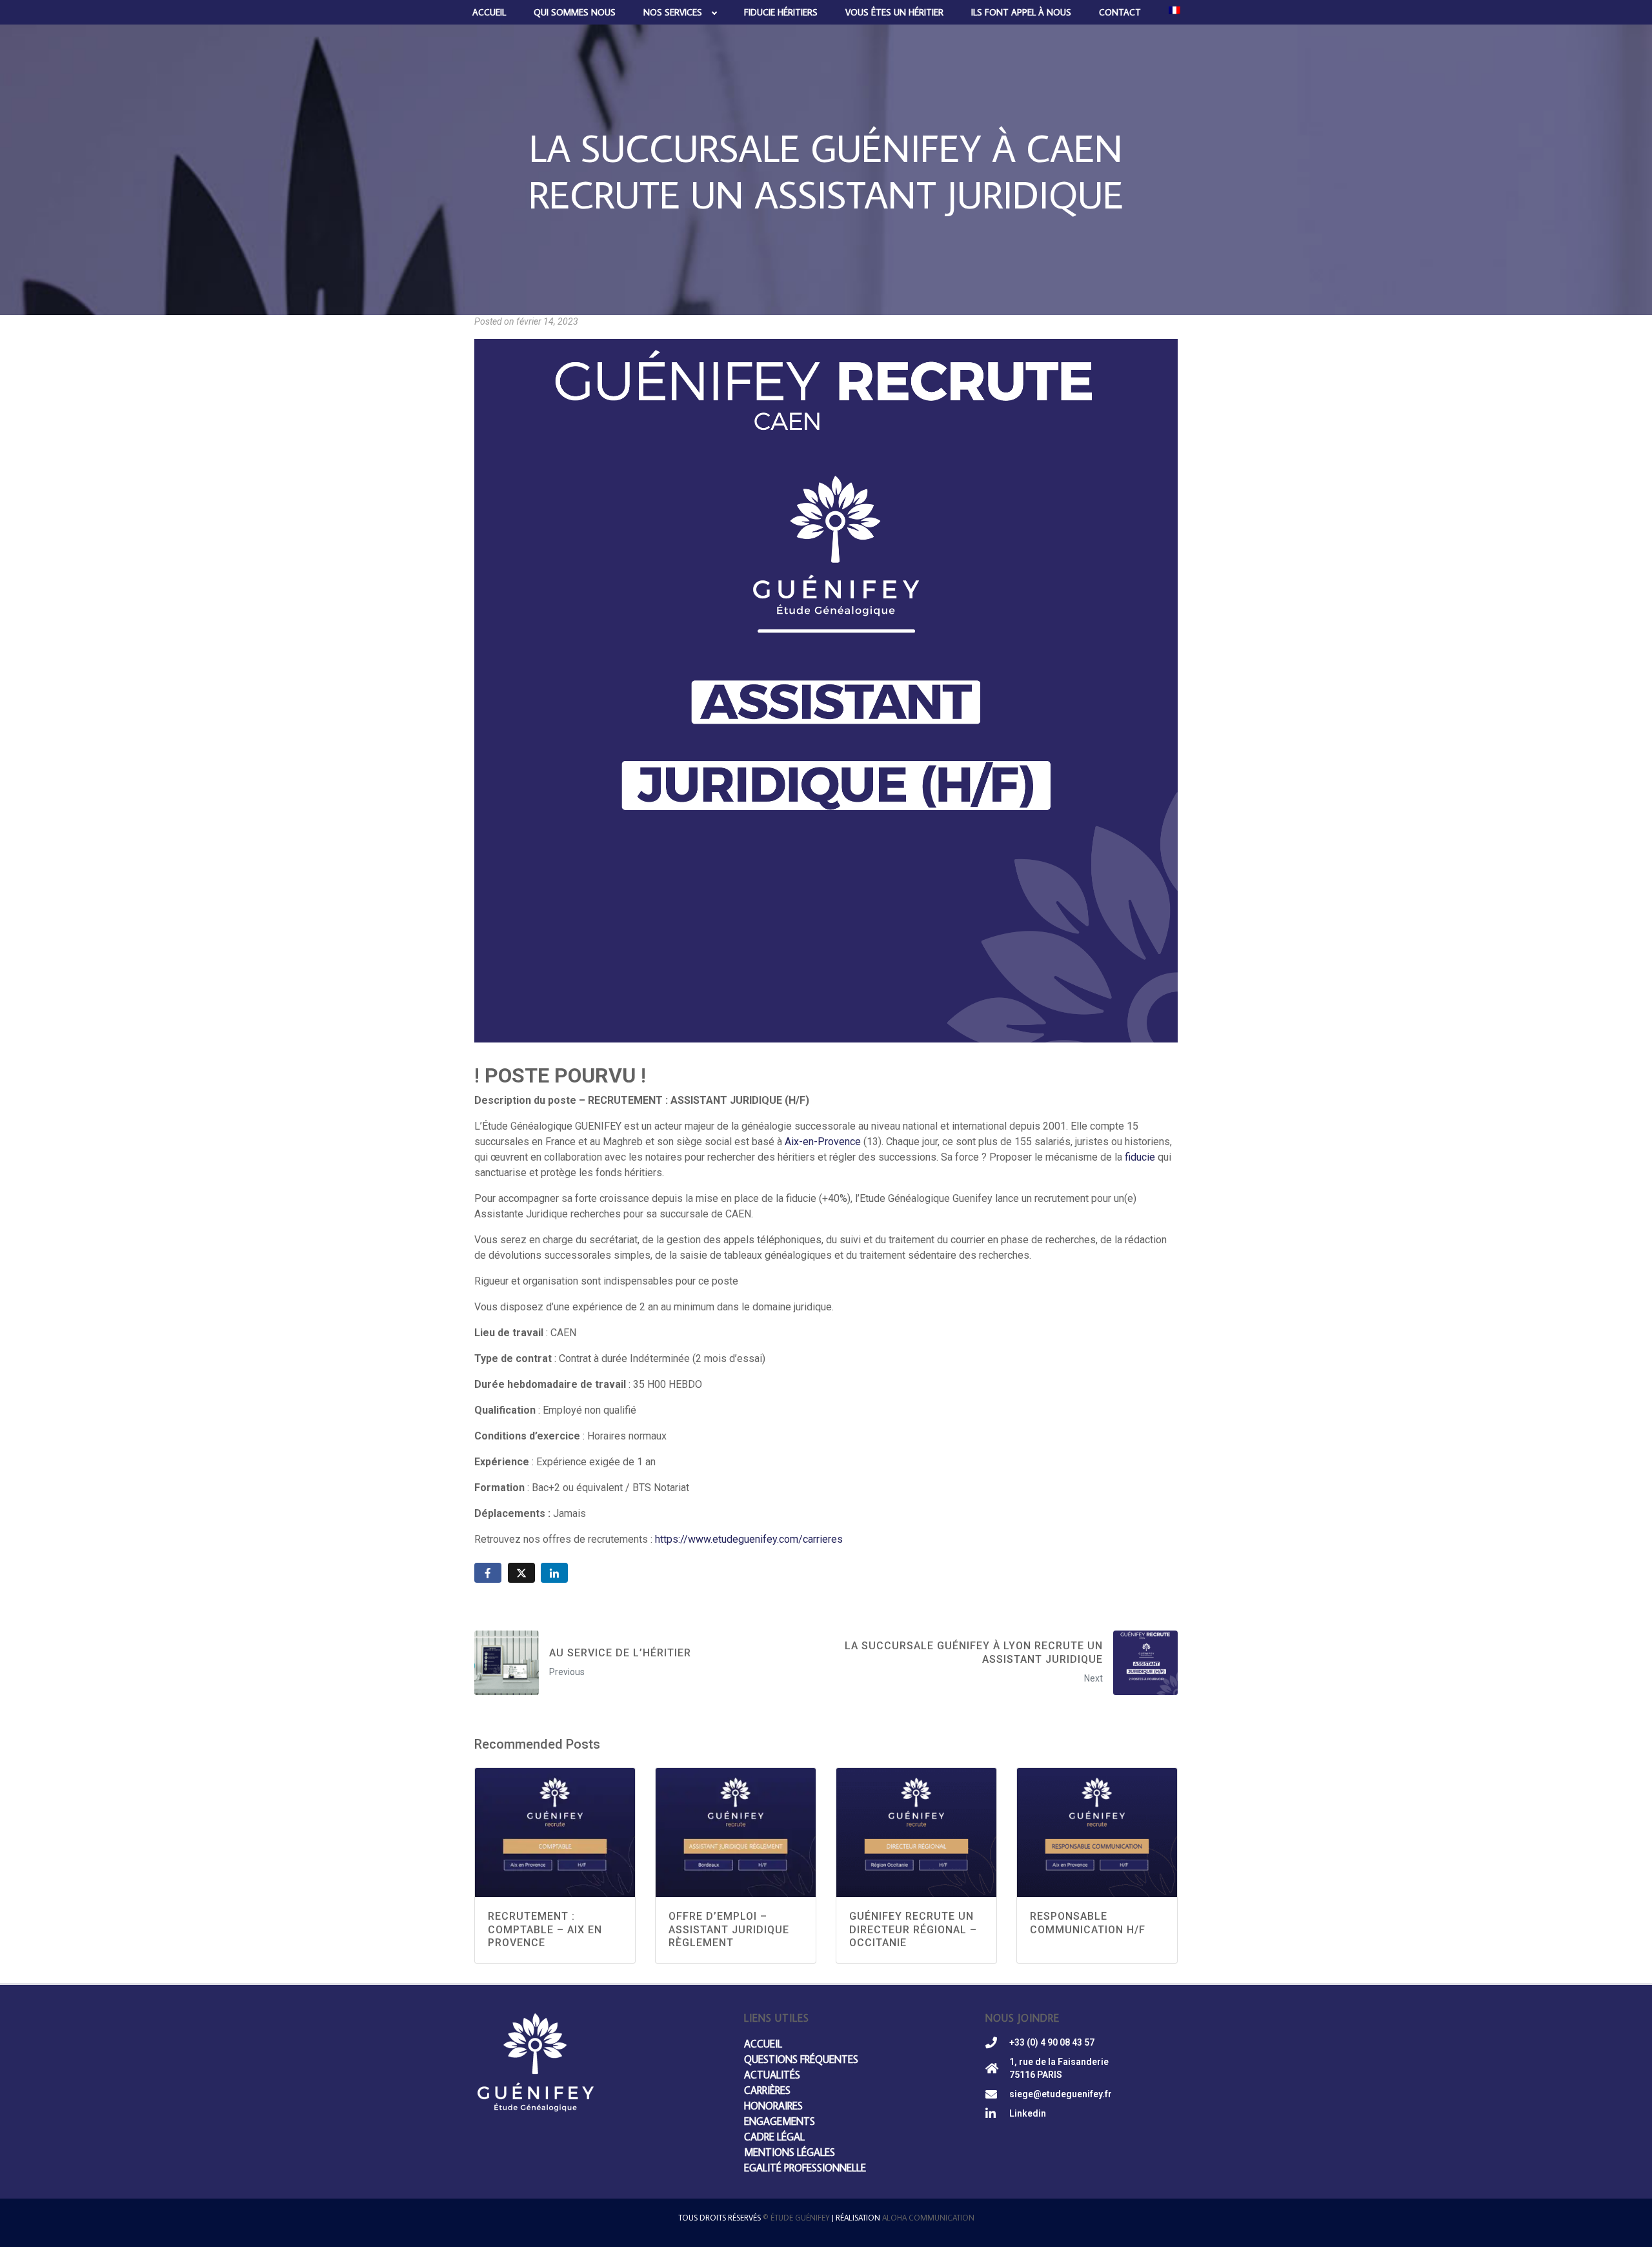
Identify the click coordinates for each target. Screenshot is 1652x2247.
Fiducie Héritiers (781, 12)
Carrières (767, 2090)
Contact (1120, 12)
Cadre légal (774, 2137)
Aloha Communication (928, 2218)
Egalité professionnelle (805, 2168)
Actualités (772, 2075)
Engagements (780, 2121)
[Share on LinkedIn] (554, 1573)
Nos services (673, 12)
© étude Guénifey (796, 2218)
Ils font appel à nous (1021, 12)
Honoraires (773, 2106)
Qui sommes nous (575, 12)
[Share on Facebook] (488, 1573)
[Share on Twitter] (521, 1573)
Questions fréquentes (801, 2059)
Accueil (489, 12)
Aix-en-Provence (823, 1142)
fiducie (1140, 1157)
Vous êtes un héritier (894, 12)
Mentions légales (790, 2152)
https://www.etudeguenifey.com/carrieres (749, 1539)
